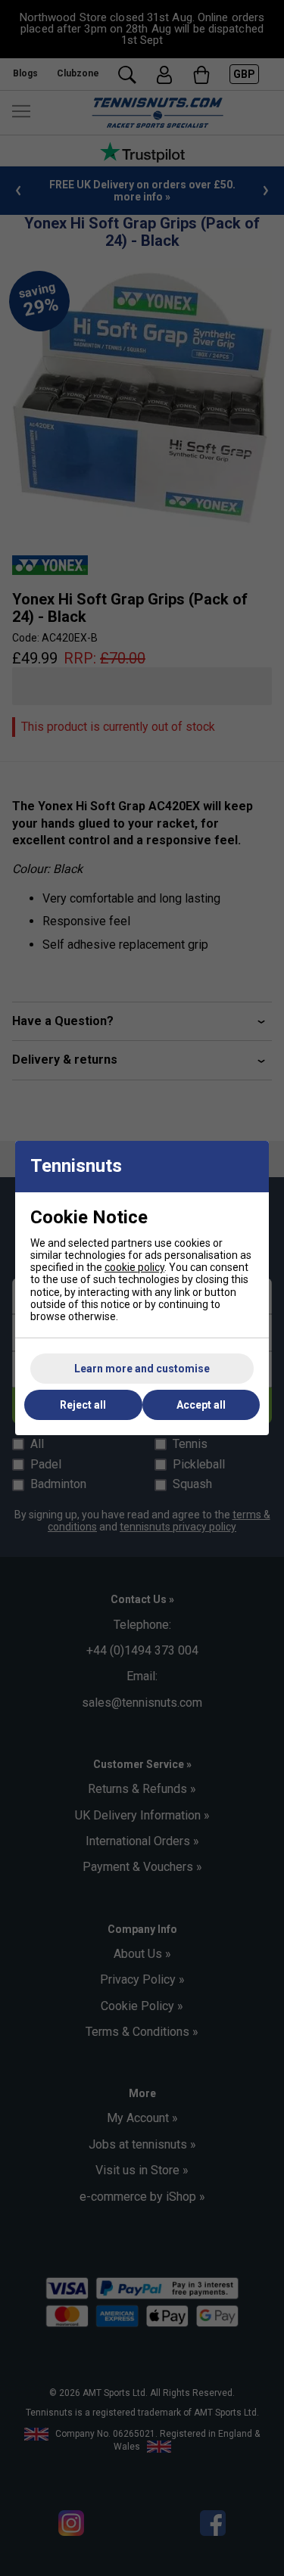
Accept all (201, 1405)
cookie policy (134, 1267)
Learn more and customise (142, 1369)
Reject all (83, 1405)
